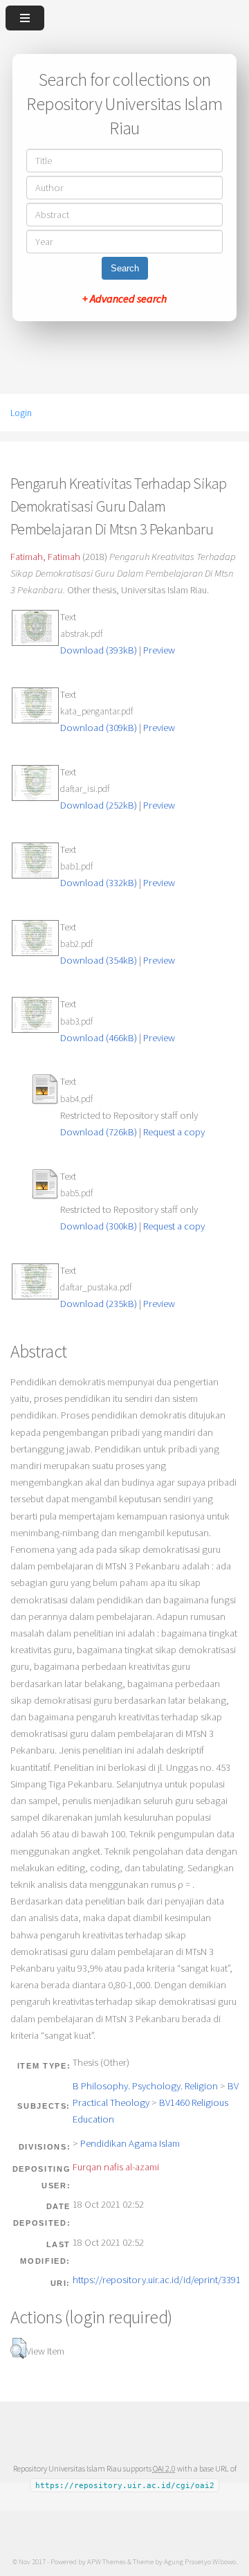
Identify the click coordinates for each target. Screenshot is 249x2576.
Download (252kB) (99, 805)
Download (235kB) (99, 1304)
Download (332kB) (99, 883)
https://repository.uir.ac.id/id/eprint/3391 (157, 2280)
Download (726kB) (99, 1132)
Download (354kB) (99, 960)
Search (125, 268)
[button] (18, 2348)
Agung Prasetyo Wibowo (200, 2561)
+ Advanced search (124, 298)
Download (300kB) (99, 1226)
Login (21, 413)
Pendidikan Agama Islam (130, 2143)
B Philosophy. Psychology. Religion (145, 2086)
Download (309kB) (99, 728)
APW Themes (107, 2561)
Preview (159, 650)
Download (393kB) (99, 650)
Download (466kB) (99, 1038)
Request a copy (174, 1132)
